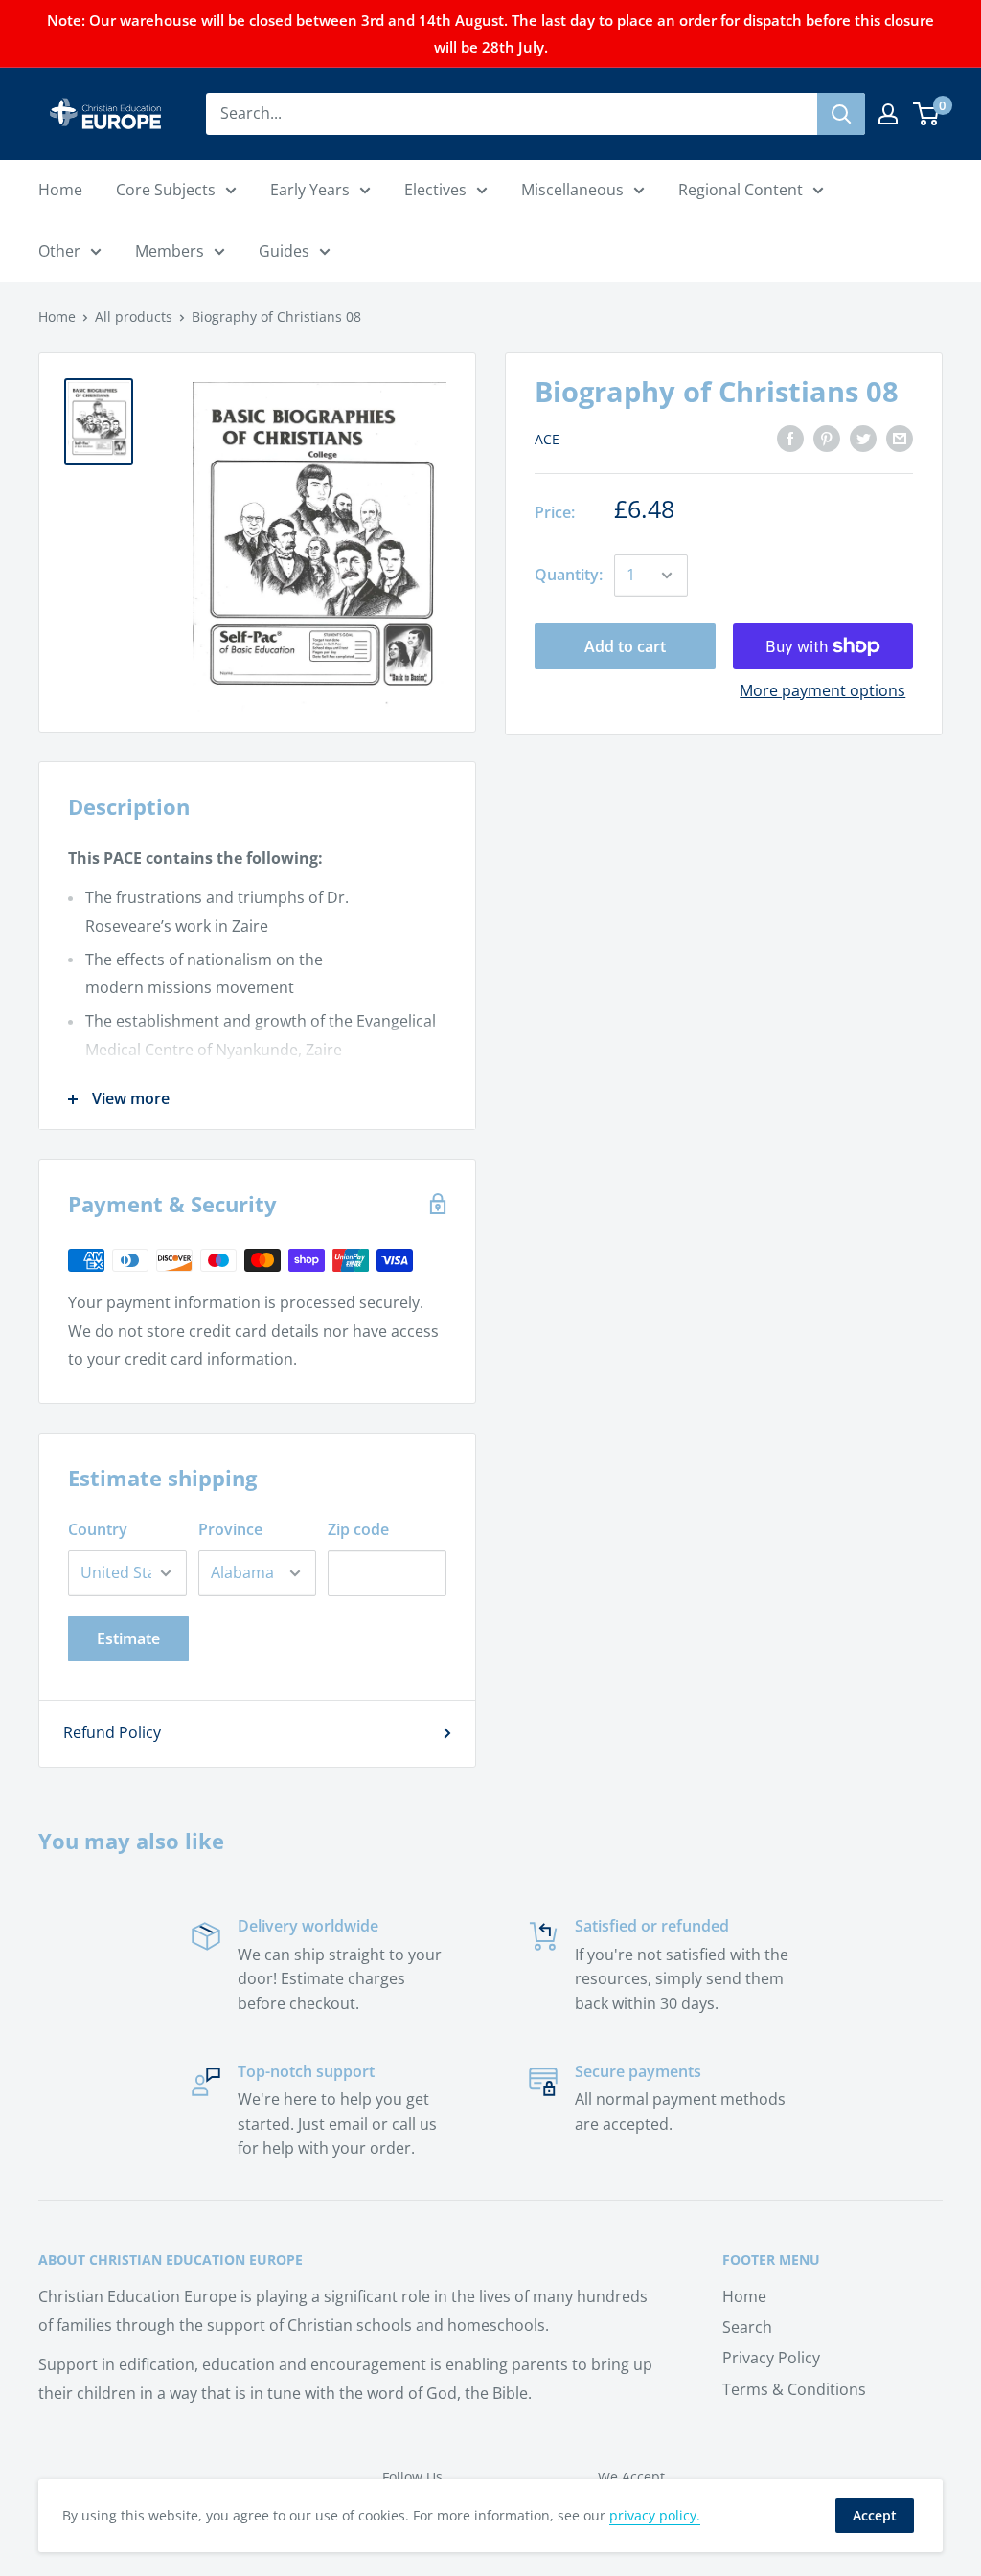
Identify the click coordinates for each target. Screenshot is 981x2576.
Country (98, 1529)
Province (230, 1529)
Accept (875, 2515)
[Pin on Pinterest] (827, 438)
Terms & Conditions (794, 2389)
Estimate (128, 1638)
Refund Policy (112, 1732)
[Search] (841, 114)
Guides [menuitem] (284, 251)
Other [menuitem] (59, 251)
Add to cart (625, 646)
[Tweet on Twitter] (863, 438)
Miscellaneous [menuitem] (572, 190)
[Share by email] (900, 438)
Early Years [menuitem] (310, 190)
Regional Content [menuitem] (741, 190)
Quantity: (569, 575)
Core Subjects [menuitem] (166, 190)
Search (747, 2327)
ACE (547, 439)
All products (134, 316)
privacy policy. (655, 2515)
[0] (927, 114)
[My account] (888, 114)
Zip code (358, 1529)
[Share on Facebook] (790, 438)
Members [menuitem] (170, 251)
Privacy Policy (771, 2358)
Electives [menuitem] (435, 190)
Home (57, 316)
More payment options (822, 690)
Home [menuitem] (60, 190)
